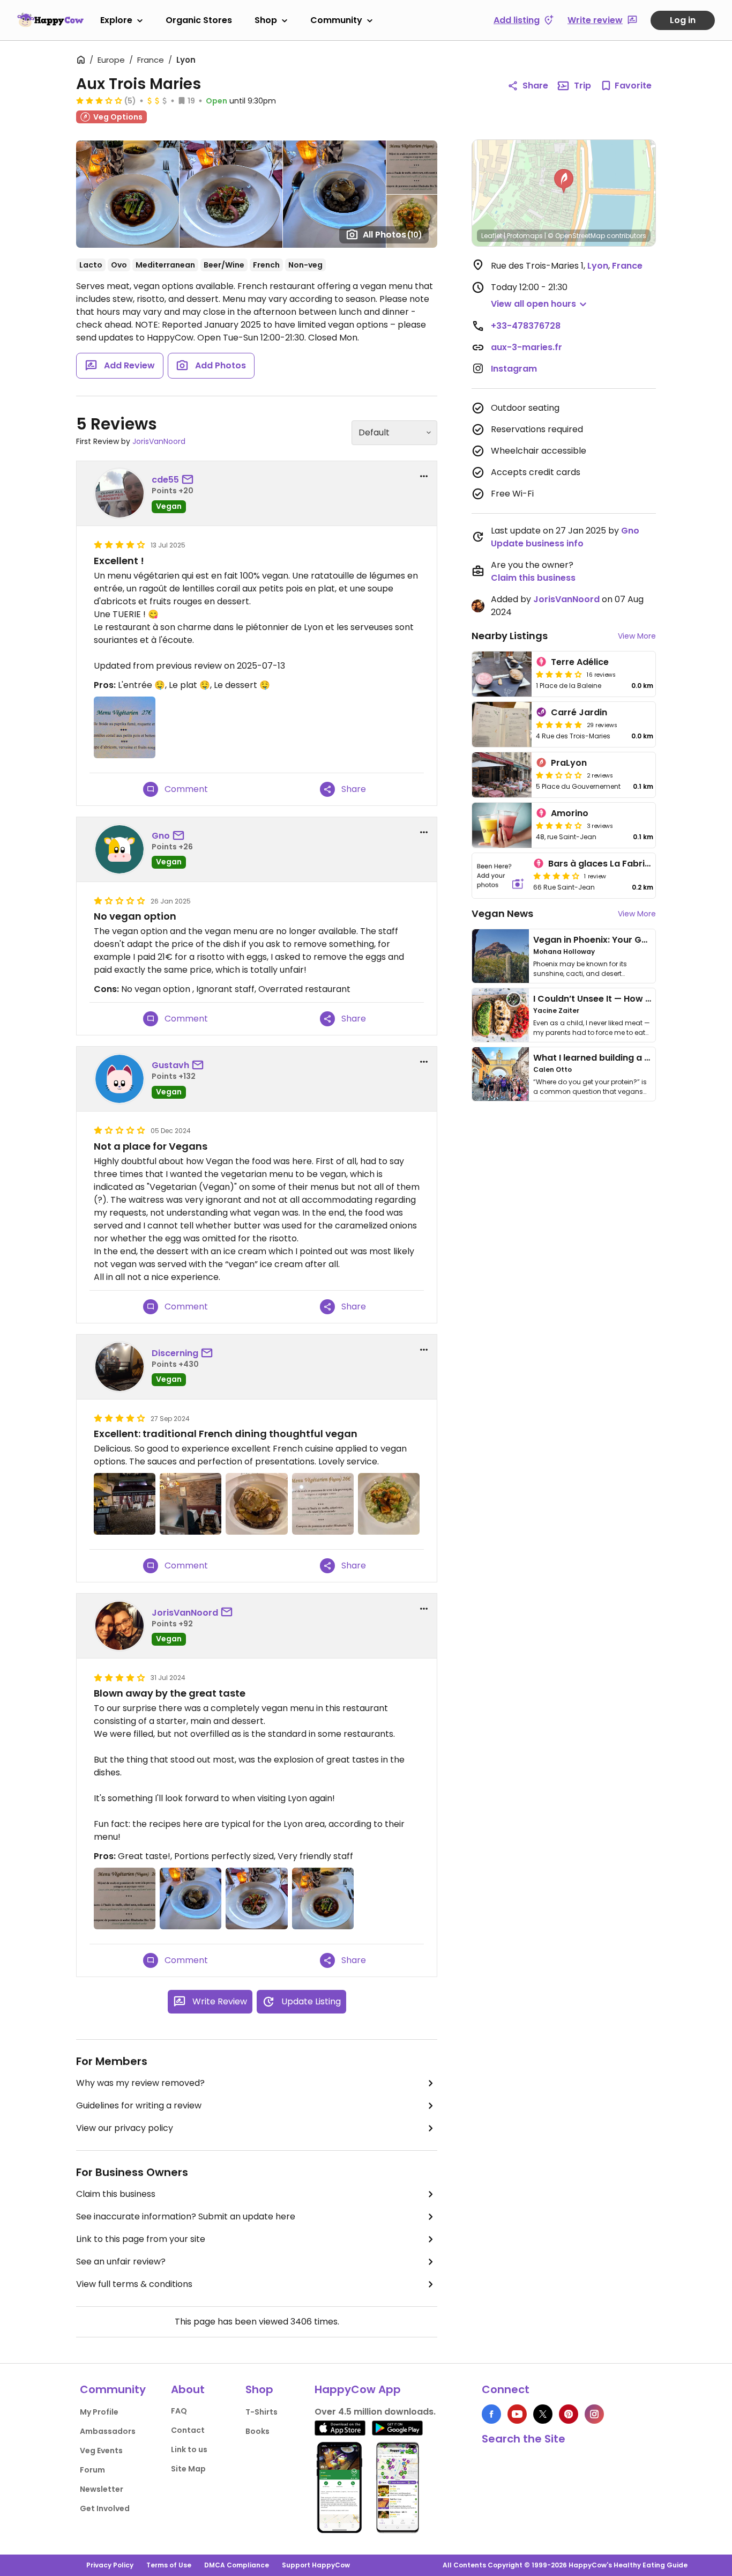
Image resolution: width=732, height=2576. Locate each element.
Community (336, 20)
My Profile (99, 2412)
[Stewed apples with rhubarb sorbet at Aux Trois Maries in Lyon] (191, 1898)
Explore (116, 20)
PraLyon (569, 763)
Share (535, 86)
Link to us (189, 2449)
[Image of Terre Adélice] (502, 674)
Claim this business (116, 2194)
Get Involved (105, 2508)
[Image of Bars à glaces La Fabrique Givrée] (501, 876)
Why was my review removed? (140, 2083)
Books (257, 2431)
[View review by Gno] (119, 849)
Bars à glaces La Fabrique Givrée (620, 864)
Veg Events (101, 2451)
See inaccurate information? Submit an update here (186, 2216)
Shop (266, 20)
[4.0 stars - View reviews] (559, 674)
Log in (683, 20)
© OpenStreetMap (576, 236)
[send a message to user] (190, 480)
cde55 (165, 480)
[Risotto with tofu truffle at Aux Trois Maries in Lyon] (389, 1504)
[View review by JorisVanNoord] (119, 1626)
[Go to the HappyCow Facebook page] (491, 2414)
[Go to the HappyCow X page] (543, 2414)
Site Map (188, 2469)
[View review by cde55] (119, 493)
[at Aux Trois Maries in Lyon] (191, 1504)
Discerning (175, 1353)
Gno (161, 836)
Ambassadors (108, 2431)
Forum (92, 2470)
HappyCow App (358, 2389)
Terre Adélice (580, 662)
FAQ (179, 2411)
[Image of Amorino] (502, 825)
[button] (564, 181)
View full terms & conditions (134, 2284)
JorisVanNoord (159, 441)
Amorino (570, 813)
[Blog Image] (501, 956)
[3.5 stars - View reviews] (559, 825)
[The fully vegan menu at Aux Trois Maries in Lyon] (125, 1898)
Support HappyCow (316, 2565)
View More (637, 636)
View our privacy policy (125, 2128)
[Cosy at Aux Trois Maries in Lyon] (125, 1504)
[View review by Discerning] (119, 1367)
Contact (188, 2430)
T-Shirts (262, 2412)
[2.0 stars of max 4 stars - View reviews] (559, 775)
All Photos (393, 235)
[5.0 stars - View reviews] (559, 724)
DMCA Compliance (237, 2565)
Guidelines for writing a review (139, 2105)
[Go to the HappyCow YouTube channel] (517, 2414)
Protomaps (525, 236)
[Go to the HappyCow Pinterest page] (569, 2414)
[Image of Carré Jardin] (502, 724)
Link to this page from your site (141, 2239)
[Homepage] (50, 20)
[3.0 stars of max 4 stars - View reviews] (99, 100)
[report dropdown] (424, 476)
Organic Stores (199, 20)
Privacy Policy (110, 2565)
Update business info (537, 543)
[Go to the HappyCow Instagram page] (594, 2414)
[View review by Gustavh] (119, 1079)
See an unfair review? (121, 2262)
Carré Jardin (579, 712)
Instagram (514, 369)
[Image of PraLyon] (502, 775)
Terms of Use (169, 2565)
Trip (582, 86)
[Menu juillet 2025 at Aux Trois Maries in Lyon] (125, 727)
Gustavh (170, 1065)
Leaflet (492, 236)
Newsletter (102, 2489)
